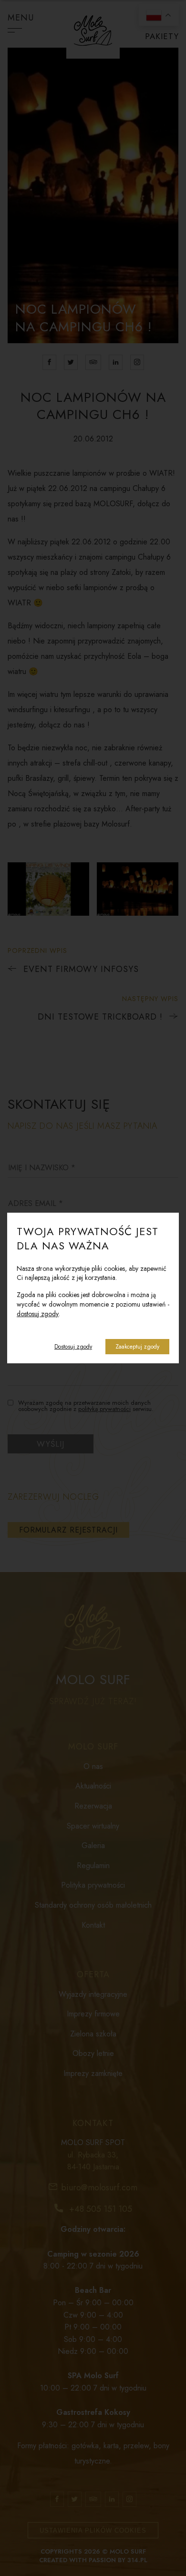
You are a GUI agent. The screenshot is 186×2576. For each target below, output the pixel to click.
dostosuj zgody (38, 1314)
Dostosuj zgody (73, 1347)
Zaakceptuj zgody (137, 1347)
